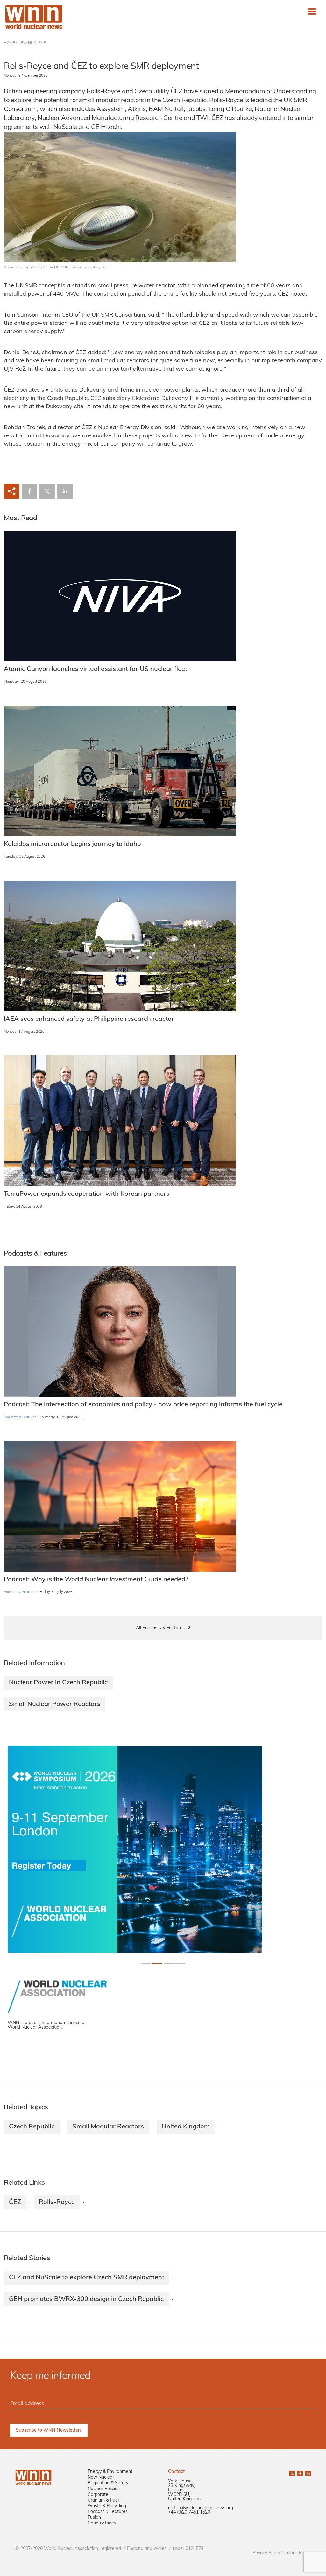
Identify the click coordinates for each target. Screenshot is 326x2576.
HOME (9, 43)
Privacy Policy (266, 2553)
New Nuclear (101, 2478)
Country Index (102, 2523)
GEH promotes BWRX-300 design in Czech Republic (86, 2299)
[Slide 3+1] (180, 1963)
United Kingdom (186, 2127)
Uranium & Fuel (103, 2500)
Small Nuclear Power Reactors (55, 1704)
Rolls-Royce (57, 2202)
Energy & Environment (110, 2472)
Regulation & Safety (108, 2483)
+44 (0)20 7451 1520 (189, 2513)
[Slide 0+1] (146, 1963)
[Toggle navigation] (312, 11)
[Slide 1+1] (157, 1963)
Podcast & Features (108, 2512)
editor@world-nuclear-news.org (201, 2508)
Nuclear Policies (104, 2489)
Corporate (98, 2495)
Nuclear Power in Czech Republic (58, 1683)
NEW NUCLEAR (32, 43)
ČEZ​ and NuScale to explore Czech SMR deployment (87, 2278)
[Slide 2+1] (169, 1963)
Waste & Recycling (107, 2506)
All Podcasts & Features (160, 1628)
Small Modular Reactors (108, 2127)
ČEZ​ (15, 2202)
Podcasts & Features (20, 1417)
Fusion (94, 2518)
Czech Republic (32, 2127)
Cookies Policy (296, 2553)
